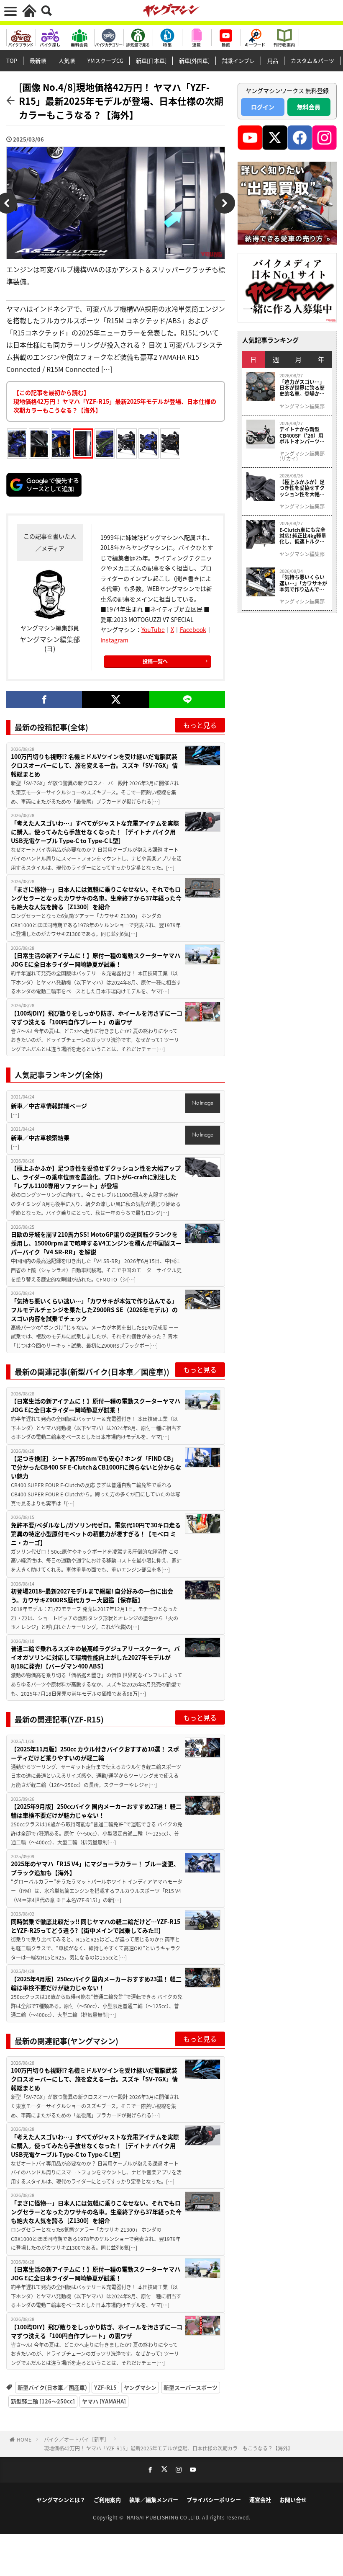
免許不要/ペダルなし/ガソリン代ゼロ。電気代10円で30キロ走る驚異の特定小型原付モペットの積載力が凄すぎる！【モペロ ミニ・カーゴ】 (96, 1534)
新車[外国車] (194, 61)
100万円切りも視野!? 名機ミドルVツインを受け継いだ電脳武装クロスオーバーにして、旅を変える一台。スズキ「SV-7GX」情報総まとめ (94, 765)
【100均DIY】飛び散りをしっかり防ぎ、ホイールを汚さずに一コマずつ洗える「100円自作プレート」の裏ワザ (97, 1017)
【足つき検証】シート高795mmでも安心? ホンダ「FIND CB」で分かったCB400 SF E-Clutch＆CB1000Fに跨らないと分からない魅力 (96, 1467)
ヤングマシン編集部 (302, 406)
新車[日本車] (151, 61)
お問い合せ (293, 2500)
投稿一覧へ (155, 661)
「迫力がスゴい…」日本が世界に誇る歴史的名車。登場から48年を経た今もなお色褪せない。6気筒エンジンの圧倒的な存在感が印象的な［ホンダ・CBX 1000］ (303, 388)
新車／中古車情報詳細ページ (49, 1106)
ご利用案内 (107, 2500)
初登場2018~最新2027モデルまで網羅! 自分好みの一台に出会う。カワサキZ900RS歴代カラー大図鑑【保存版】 (92, 1595)
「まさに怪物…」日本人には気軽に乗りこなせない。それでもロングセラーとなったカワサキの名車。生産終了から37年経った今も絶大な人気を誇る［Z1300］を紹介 (96, 898)
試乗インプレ (238, 61)
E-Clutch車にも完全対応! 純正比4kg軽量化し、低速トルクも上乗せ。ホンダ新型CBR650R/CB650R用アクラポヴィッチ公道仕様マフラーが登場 (303, 536)
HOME (24, 2439)
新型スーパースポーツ (191, 2387)
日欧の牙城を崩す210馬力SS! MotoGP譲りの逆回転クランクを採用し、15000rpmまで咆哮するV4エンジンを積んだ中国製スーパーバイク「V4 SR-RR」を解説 (96, 1243)
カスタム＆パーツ (312, 61)
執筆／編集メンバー (154, 2500)
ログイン (263, 107)
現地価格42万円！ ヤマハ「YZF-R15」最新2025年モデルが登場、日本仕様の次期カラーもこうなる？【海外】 (168, 2448)
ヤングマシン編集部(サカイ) (302, 456)
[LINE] (187, 699)
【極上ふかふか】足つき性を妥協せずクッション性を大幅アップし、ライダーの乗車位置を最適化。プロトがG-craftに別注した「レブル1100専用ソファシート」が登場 (96, 1177)
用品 (273, 61)
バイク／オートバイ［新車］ (77, 2439)
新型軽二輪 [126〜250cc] (43, 2401)
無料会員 (309, 107)
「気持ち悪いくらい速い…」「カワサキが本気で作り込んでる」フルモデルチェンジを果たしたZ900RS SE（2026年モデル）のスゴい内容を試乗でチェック (94, 1310)
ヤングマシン (140, 2387)
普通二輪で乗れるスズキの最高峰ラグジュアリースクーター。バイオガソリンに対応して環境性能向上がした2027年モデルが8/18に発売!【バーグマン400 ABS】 (95, 1657)
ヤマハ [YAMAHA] (104, 2401)
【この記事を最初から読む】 (115, 401)
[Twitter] (116, 699)
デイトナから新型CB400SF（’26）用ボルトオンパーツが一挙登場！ (302, 435)
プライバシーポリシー (214, 2500)
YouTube (153, 629)
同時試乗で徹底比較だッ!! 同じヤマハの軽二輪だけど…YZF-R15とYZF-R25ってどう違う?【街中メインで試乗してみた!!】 (96, 1926)
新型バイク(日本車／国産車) (52, 2387)
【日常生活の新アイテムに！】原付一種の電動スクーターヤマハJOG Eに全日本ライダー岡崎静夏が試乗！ (96, 960)
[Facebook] (44, 699)
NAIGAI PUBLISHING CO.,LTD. (165, 2517)
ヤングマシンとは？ (61, 2500)
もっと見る (200, 725)
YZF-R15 (105, 2387)
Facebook (193, 629)
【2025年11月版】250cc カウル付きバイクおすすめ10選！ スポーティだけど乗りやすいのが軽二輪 (95, 1753)
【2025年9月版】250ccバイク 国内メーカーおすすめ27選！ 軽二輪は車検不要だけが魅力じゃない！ (96, 1811)
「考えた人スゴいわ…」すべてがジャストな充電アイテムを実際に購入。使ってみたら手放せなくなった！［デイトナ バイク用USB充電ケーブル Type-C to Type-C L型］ (95, 832)
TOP (12, 61)
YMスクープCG (105, 61)
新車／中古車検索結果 (40, 1137)
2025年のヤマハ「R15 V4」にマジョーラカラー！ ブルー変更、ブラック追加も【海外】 (95, 1868)
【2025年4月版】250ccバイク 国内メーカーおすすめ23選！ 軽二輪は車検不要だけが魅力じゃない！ (96, 1983)
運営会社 (260, 2500)
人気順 (67, 61)
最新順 (38, 61)
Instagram (114, 640)
